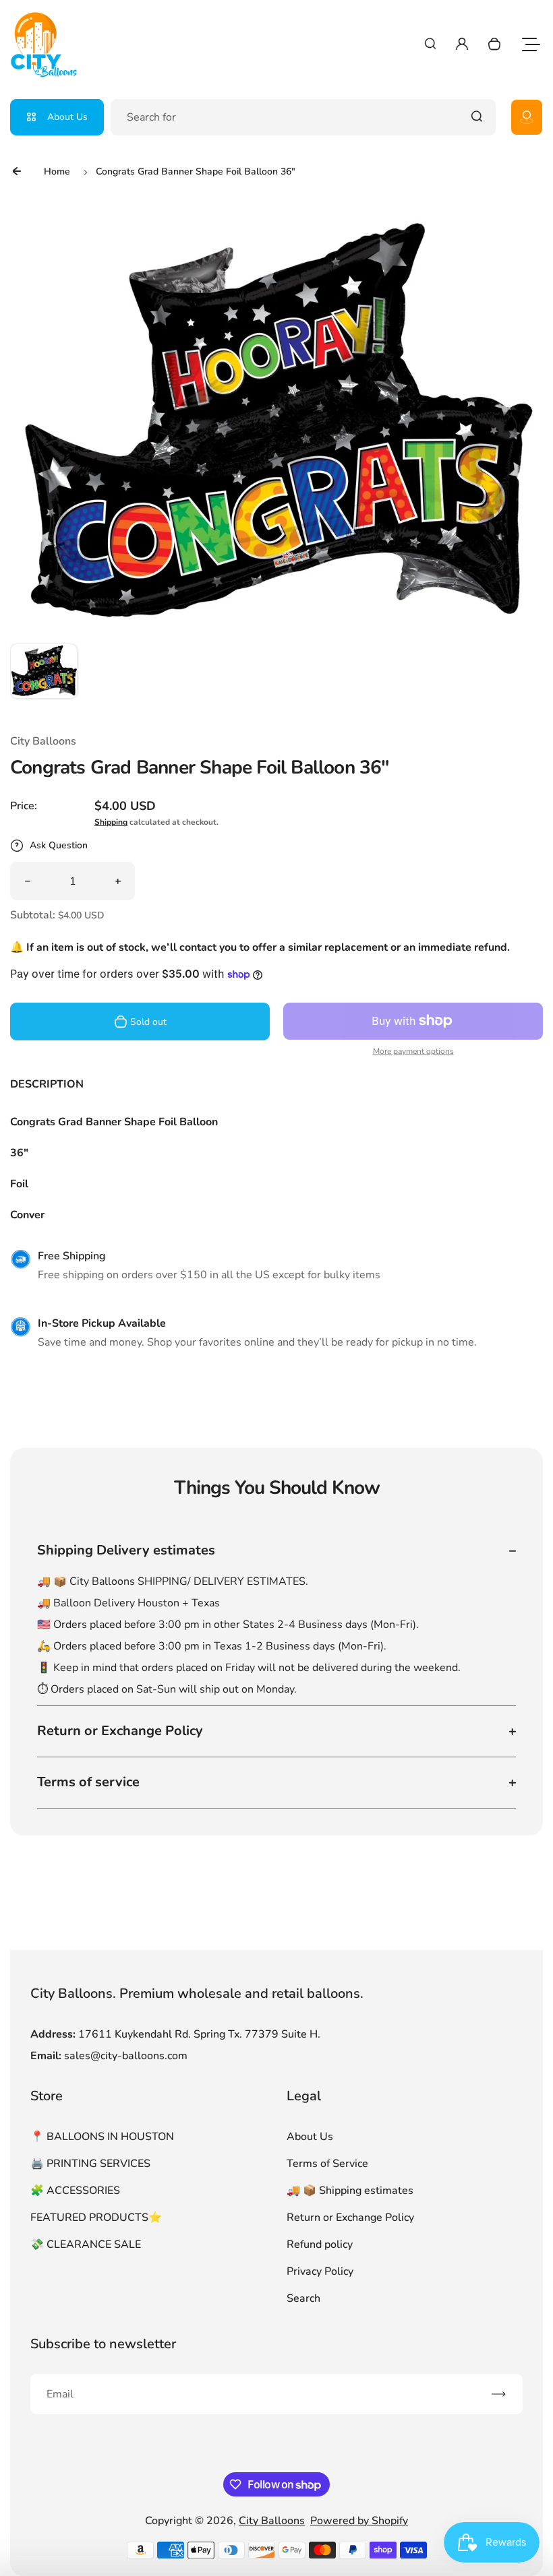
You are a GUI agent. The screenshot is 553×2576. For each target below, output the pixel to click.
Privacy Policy (320, 2271)
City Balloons (272, 2521)
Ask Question (59, 845)
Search (303, 2298)
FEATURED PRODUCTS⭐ (96, 2218)
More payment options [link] (413, 1051)
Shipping (111, 822)
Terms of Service (327, 2164)
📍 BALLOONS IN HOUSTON (102, 2137)
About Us (67, 117)
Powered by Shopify (359, 2521)
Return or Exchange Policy (350, 2218)
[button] (44, 677)
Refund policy (320, 2244)
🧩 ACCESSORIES (75, 2191)
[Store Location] (527, 117)
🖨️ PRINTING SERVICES (90, 2164)
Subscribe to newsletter (103, 2344)
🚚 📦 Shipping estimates (350, 2191)
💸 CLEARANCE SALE (86, 2244)
